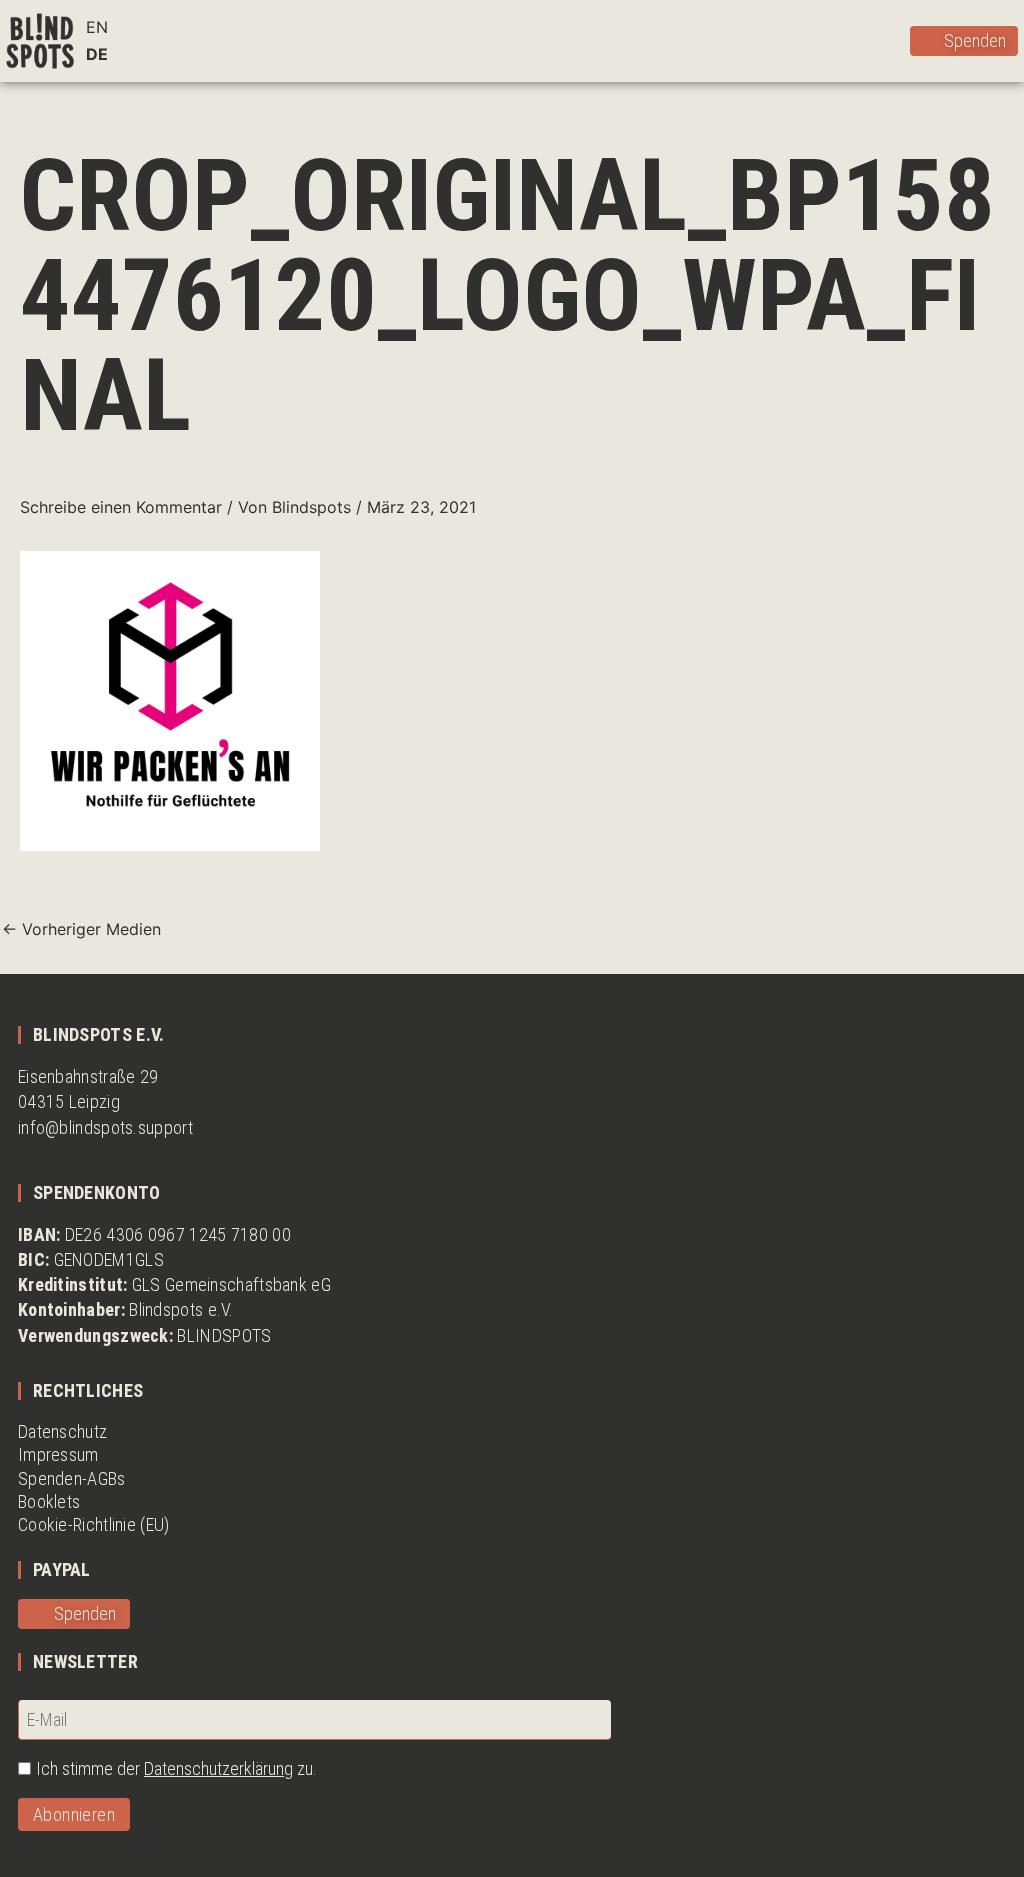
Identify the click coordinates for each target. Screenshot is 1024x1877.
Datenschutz (62, 1431)
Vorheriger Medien (81, 929)
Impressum (58, 1454)
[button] (891, 40)
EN (97, 27)
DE (97, 54)
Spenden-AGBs (72, 1478)
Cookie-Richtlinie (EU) (94, 1524)
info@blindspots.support (105, 1127)
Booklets (49, 1501)
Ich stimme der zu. (176, 1768)
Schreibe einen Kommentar (121, 507)
